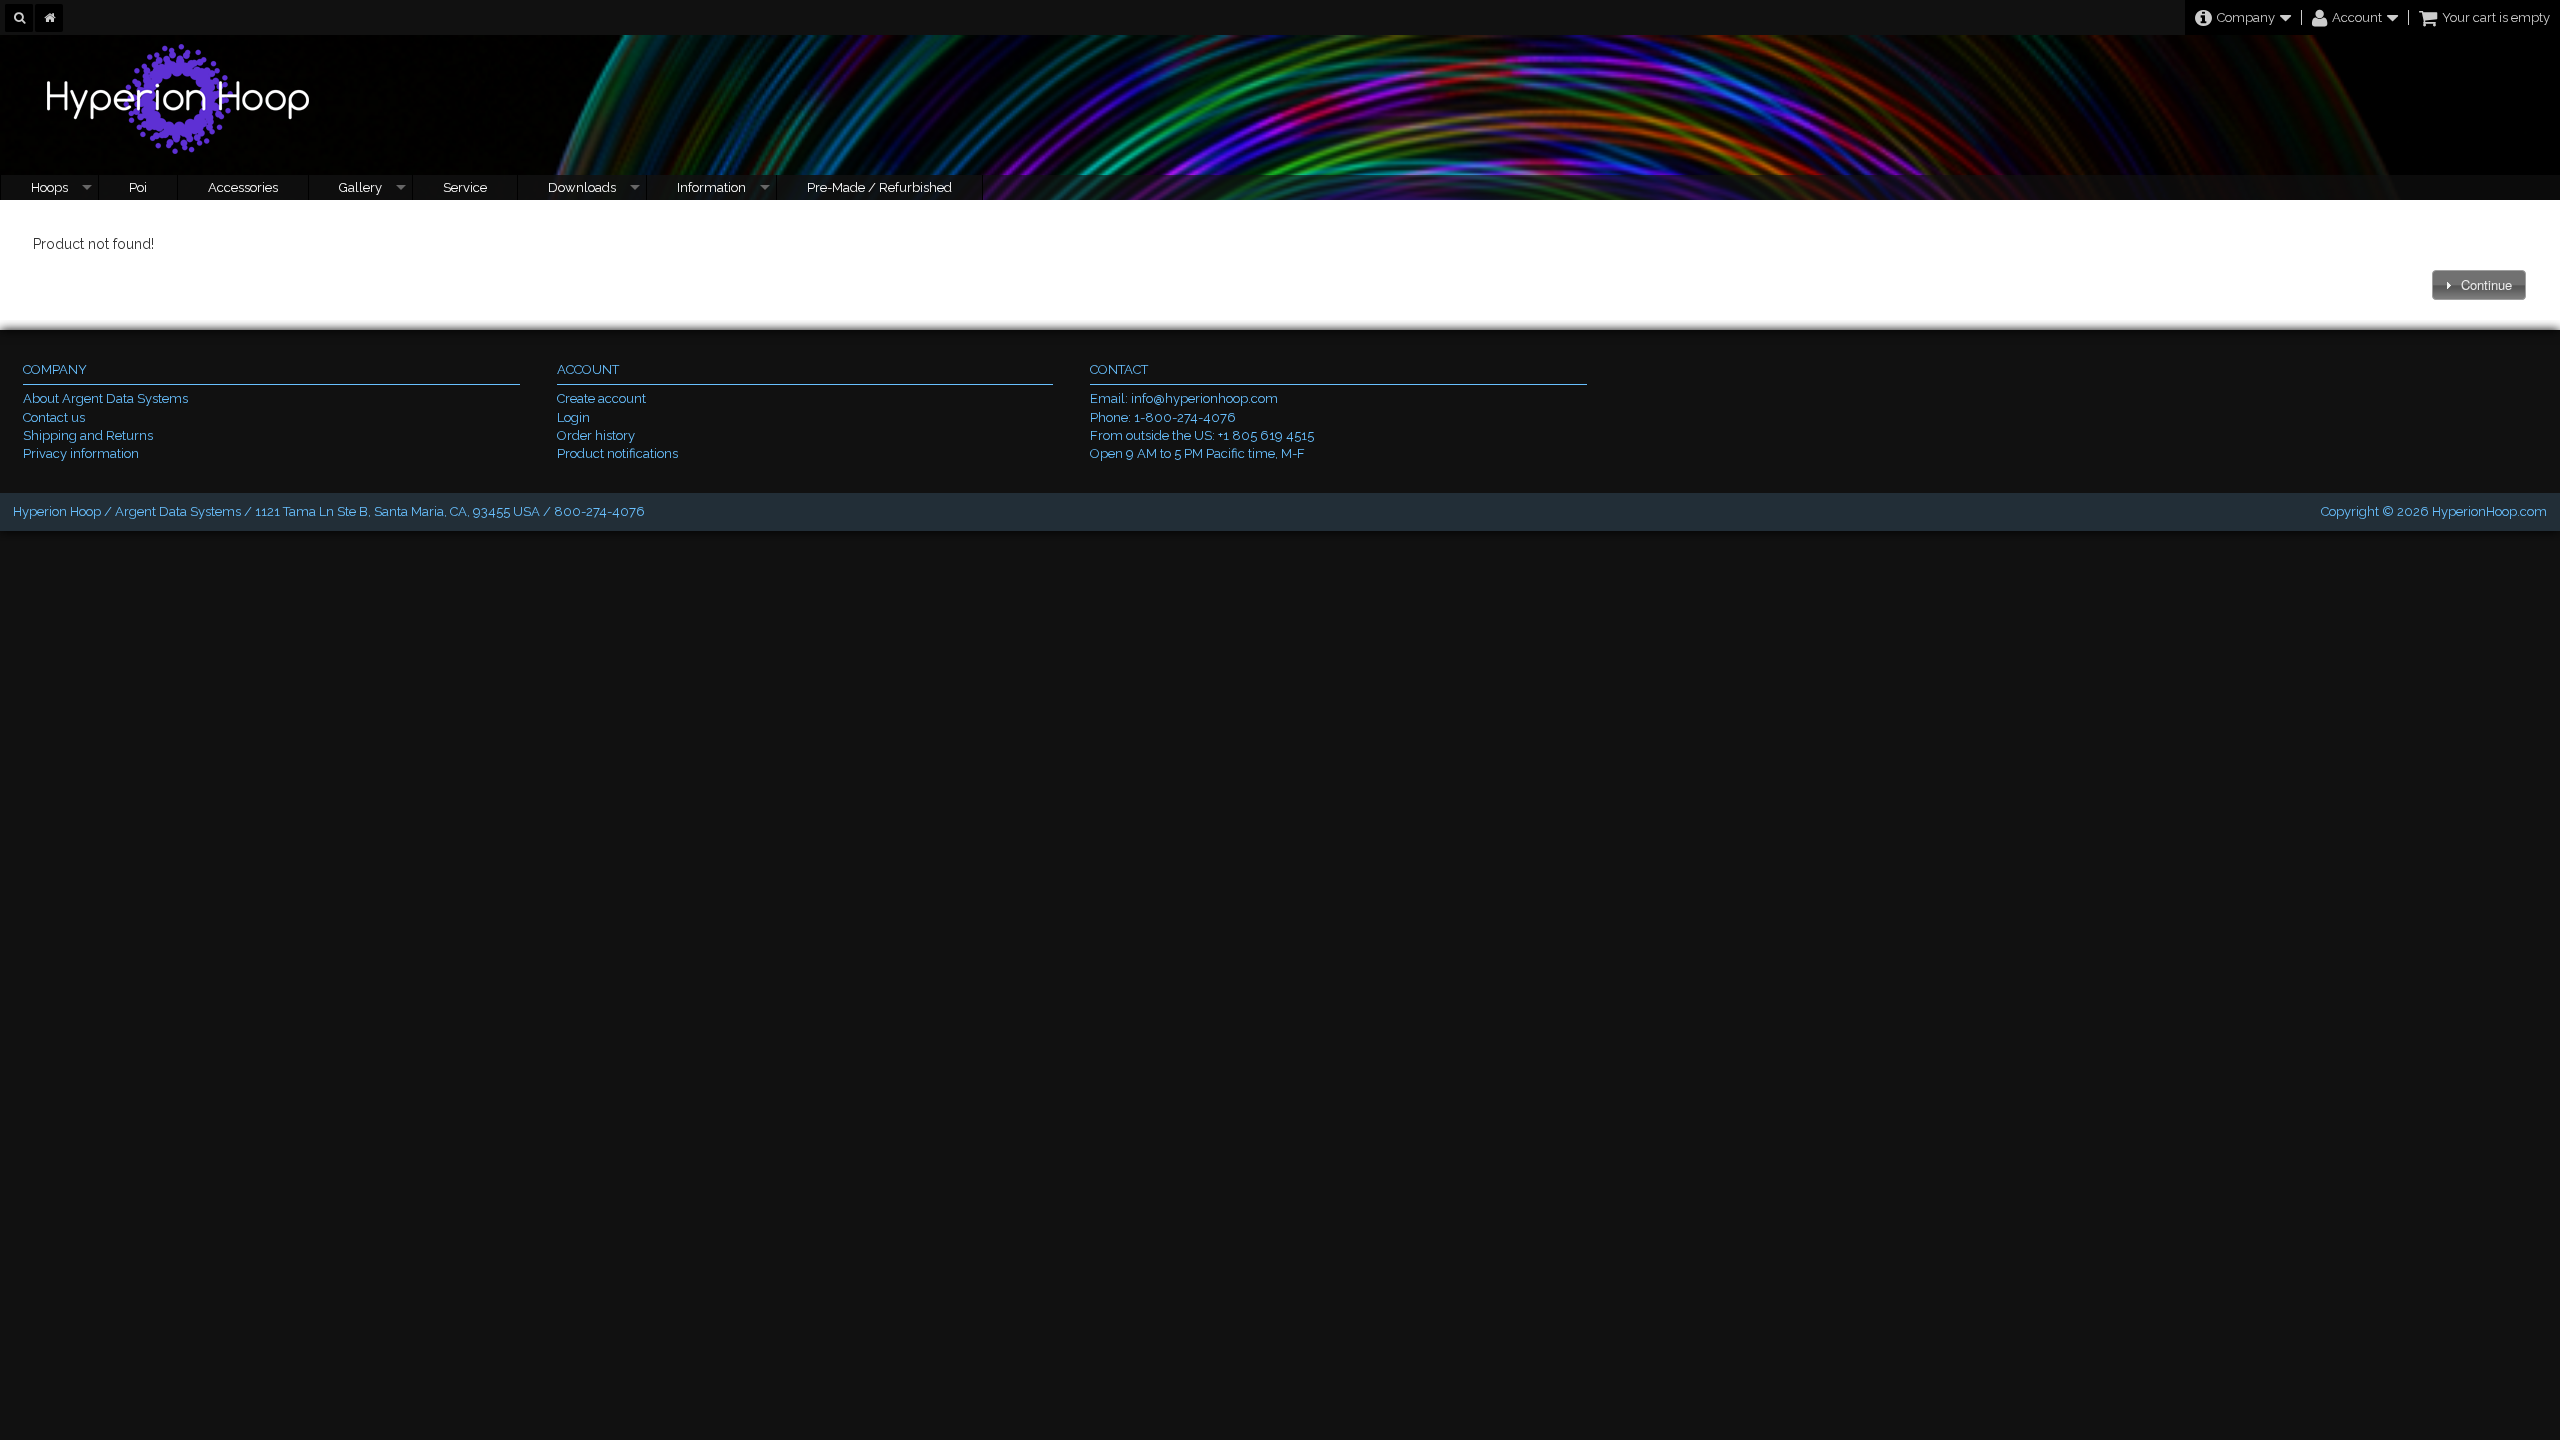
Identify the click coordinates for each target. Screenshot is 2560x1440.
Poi (138, 187)
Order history (596, 435)
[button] (2478, 285)
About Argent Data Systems (105, 398)
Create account (601, 398)
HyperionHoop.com (2489, 511)
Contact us (54, 417)
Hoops (49, 187)
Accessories (243, 187)
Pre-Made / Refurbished (879, 187)
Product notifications (617, 453)
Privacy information (81, 453)
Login (573, 417)
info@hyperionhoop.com (1204, 398)
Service (465, 187)
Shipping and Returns (88, 435)
